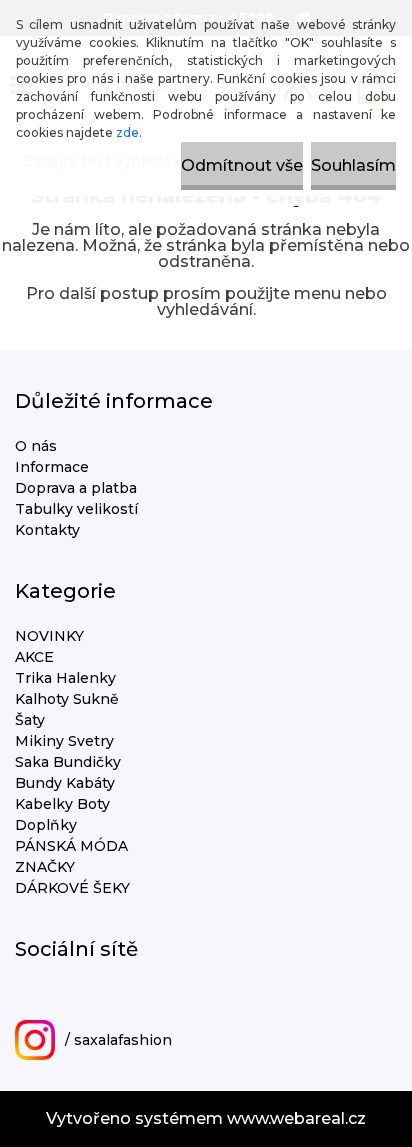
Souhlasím (353, 165)
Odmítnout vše (242, 165)
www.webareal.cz (296, 1118)
